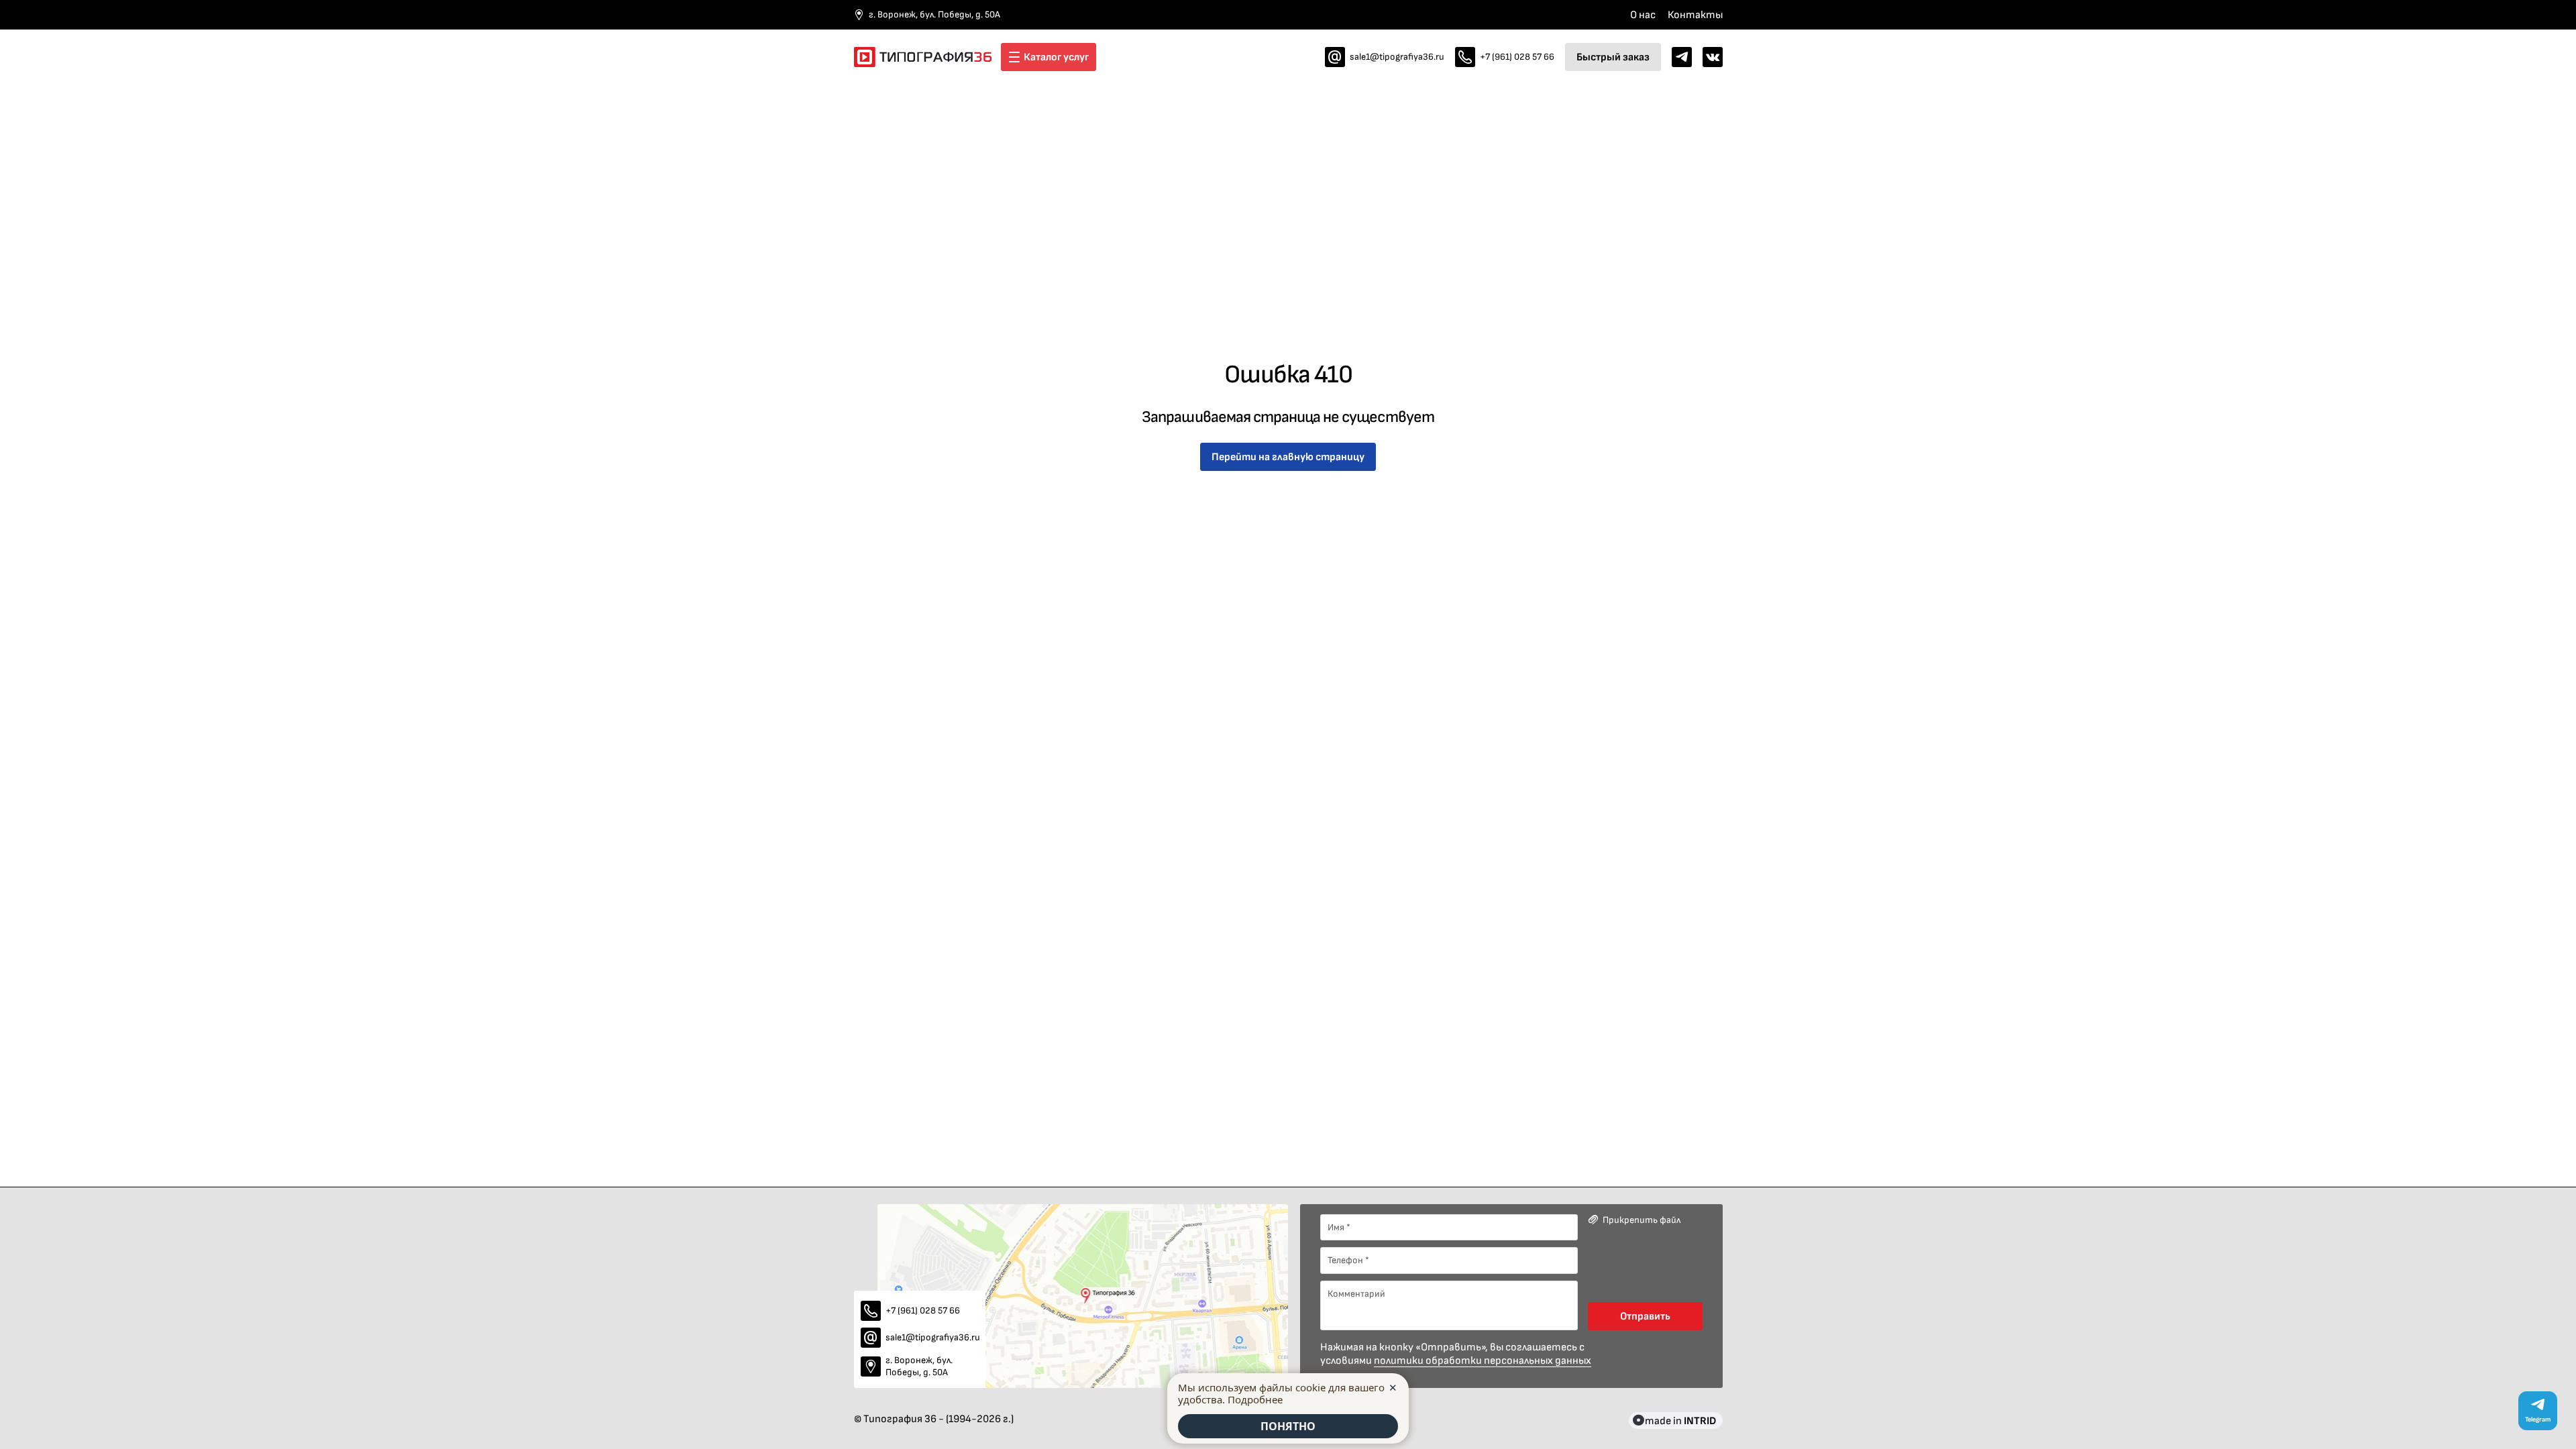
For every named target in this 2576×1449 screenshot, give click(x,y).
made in (1680, 1420)
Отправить (1645, 1316)
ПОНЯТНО (1288, 1426)
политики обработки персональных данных (1483, 1360)
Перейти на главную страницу (1288, 457)
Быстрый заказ (1613, 57)
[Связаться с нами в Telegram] (1682, 57)
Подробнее (1255, 1399)
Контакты (1695, 15)
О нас (1643, 15)
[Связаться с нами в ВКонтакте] (1713, 57)
